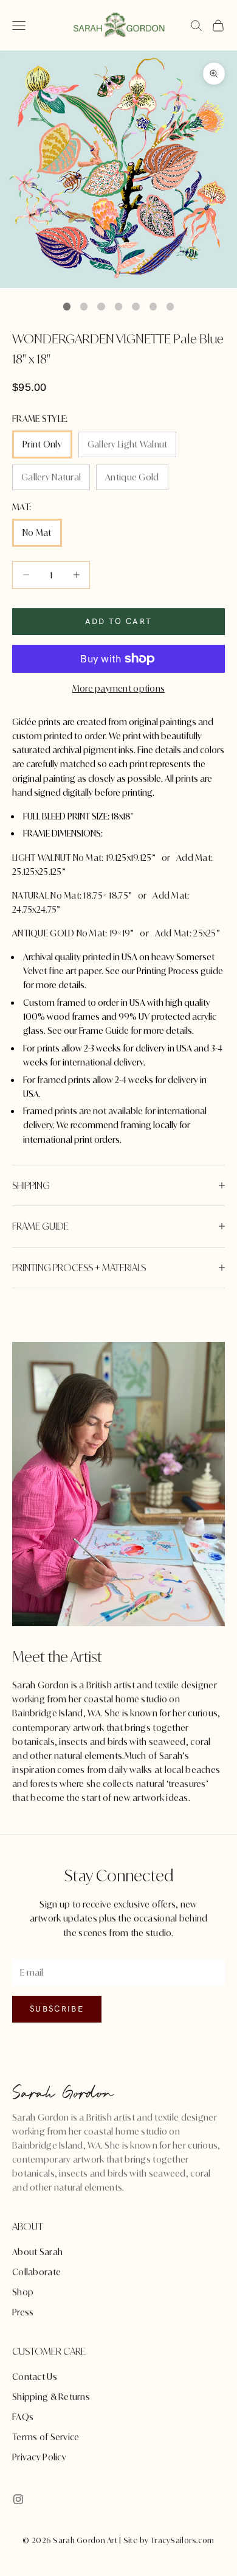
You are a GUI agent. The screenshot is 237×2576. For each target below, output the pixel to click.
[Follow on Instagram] (18, 2499)
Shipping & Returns (51, 2397)
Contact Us (35, 2377)
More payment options (119, 688)
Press (23, 2312)
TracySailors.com (182, 2540)
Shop (23, 2292)
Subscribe (57, 2009)
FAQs (23, 2417)
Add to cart (119, 621)
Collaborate (36, 2272)
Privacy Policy (39, 2457)
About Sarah (37, 2252)
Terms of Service (46, 2437)
